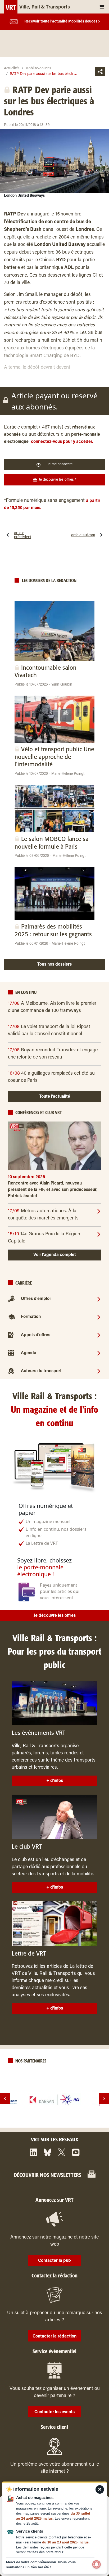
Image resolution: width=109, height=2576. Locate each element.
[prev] (5, 2099)
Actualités (12, 69)
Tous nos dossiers (54, 965)
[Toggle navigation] (102, 7)
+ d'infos (55, 1781)
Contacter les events (54, 2412)
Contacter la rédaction (54, 2336)
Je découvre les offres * (57, 480)
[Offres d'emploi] (99, 1299)
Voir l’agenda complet (55, 1255)
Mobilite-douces (38, 69)
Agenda (29, 1353)
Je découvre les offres (55, 1616)
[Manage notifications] (97, 2564)
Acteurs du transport (41, 1371)
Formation (31, 1317)
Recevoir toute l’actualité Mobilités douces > (62, 22)
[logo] (54, 2100)
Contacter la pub (54, 2261)
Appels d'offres (36, 1335)
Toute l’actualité (55, 1097)
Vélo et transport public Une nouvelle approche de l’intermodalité (54, 757)
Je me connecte (60, 465)
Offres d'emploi (36, 1299)
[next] (104, 2099)
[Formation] (99, 1317)
